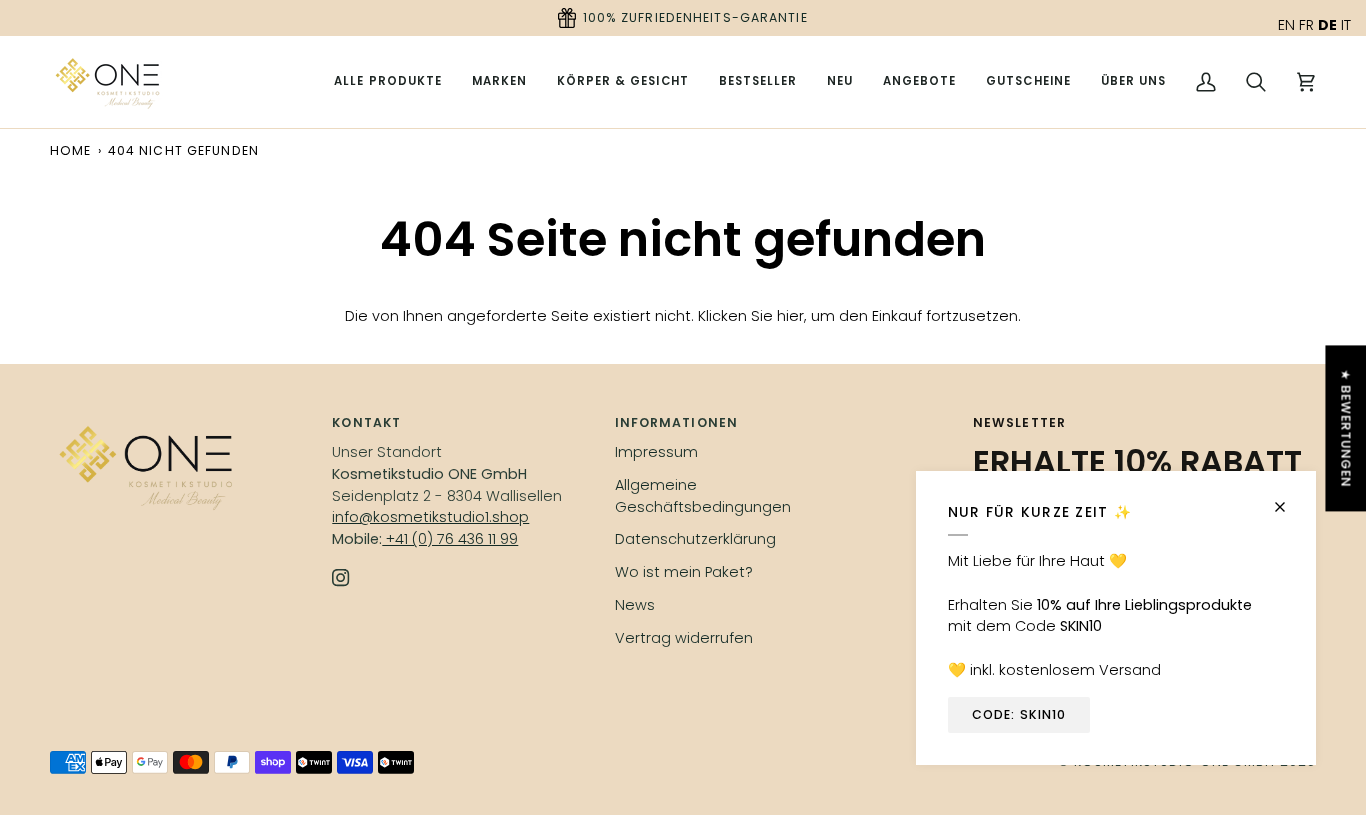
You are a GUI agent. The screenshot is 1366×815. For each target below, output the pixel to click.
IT (1346, 25)
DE (1327, 25)
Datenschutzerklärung (695, 539)
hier (790, 316)
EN (1286, 25)
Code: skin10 (1019, 714)
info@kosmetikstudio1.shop (430, 517)
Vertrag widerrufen (684, 638)
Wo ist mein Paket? (684, 572)
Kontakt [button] (366, 422)
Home (70, 150)
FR (1306, 25)
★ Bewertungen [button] (1345, 428)
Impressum (656, 452)
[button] (499, 82)
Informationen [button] (676, 422)
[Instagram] (341, 578)
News (635, 605)
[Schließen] (1288, 498)
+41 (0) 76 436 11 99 (450, 539)
